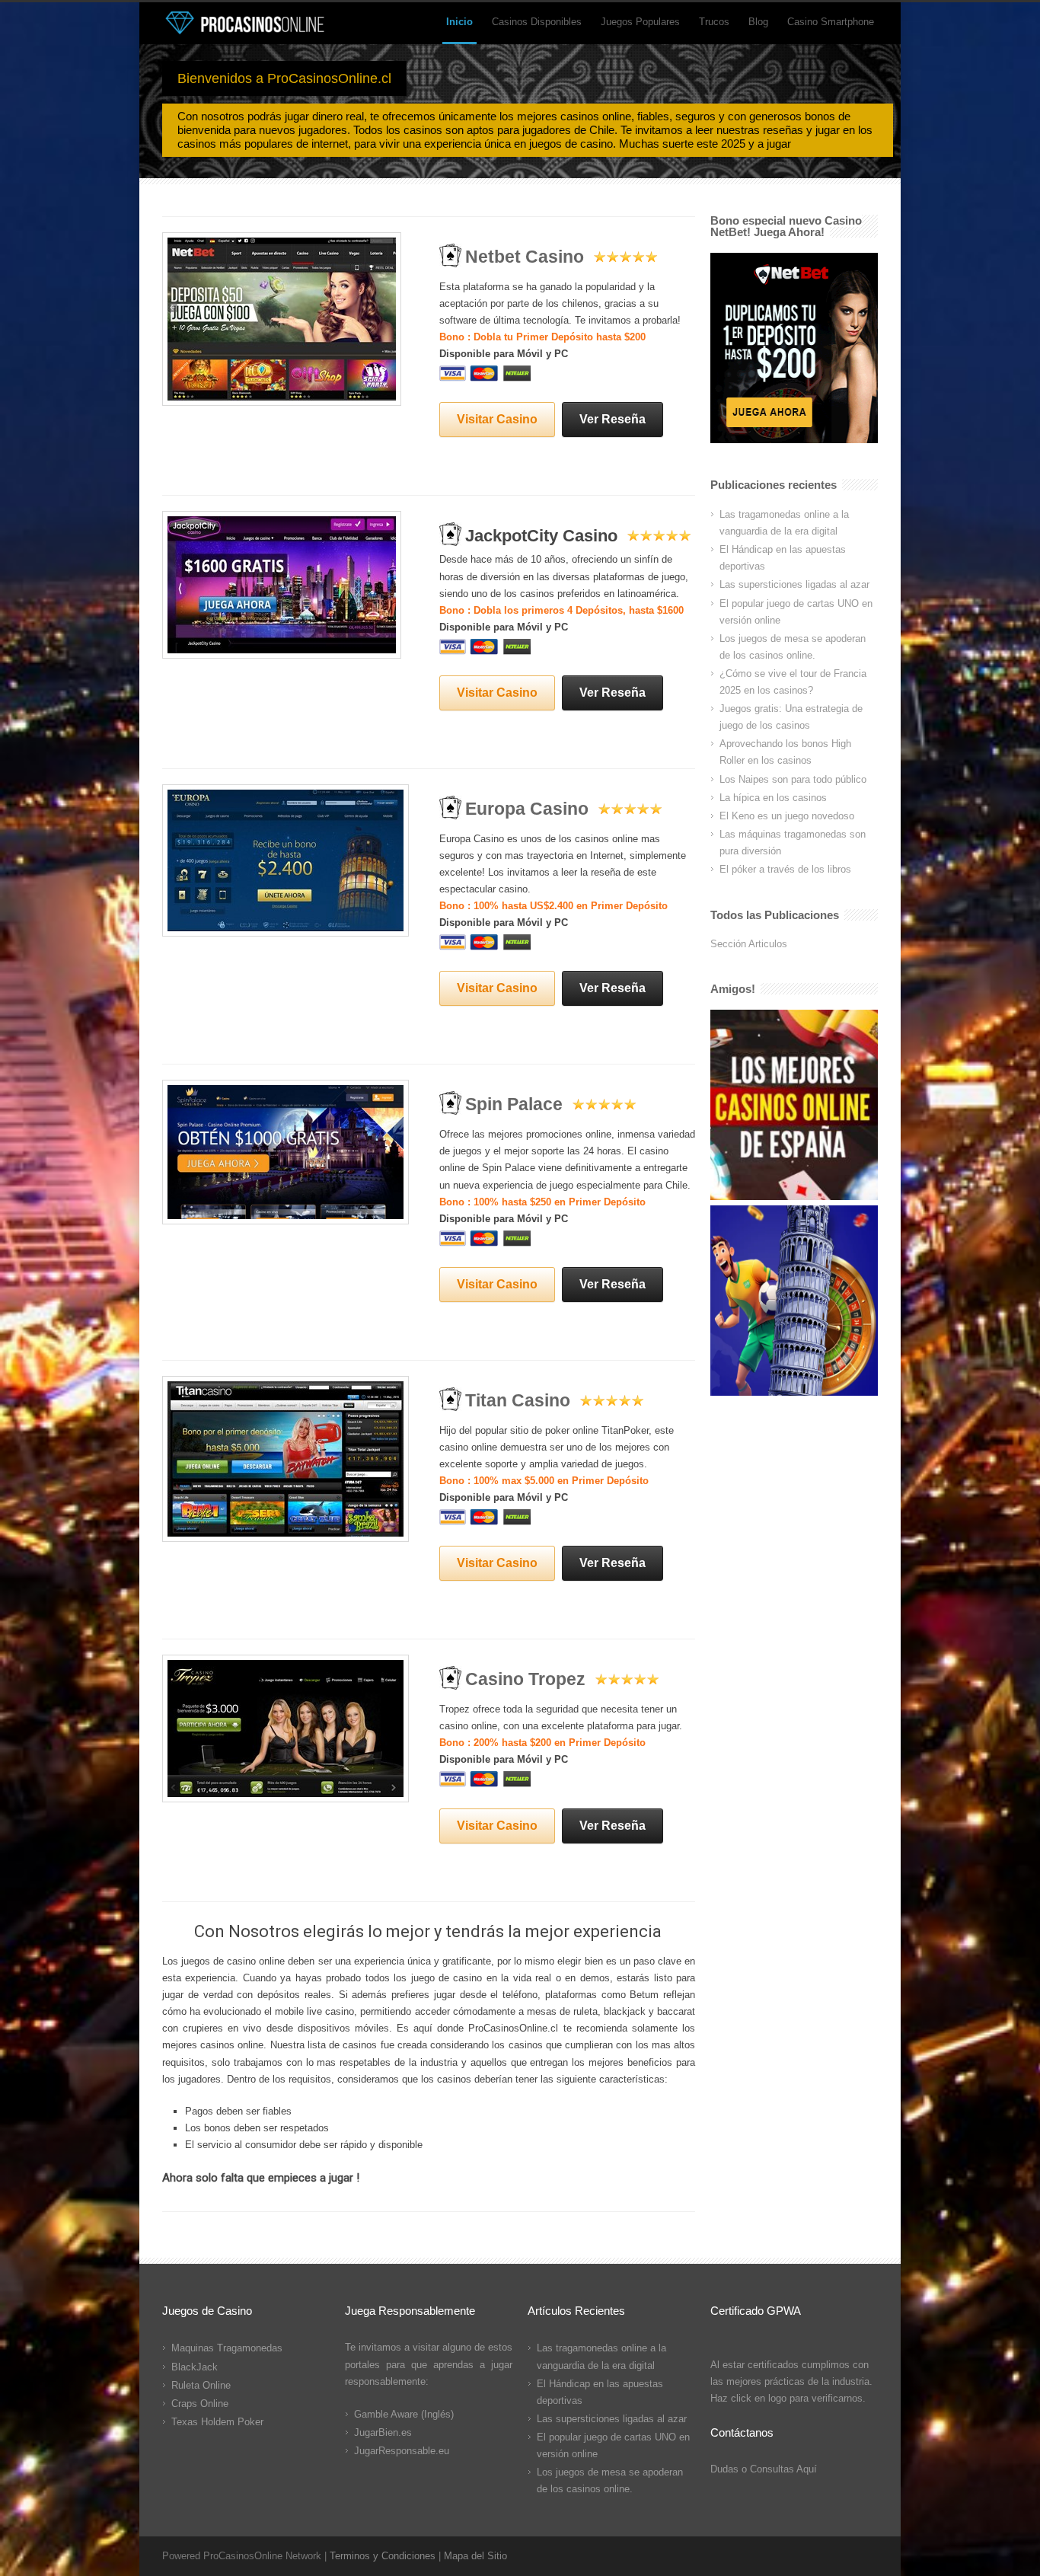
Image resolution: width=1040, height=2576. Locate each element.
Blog (758, 22)
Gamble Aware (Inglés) (404, 2414)
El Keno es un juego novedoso (787, 816)
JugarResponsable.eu (402, 2451)
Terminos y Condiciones (383, 2556)
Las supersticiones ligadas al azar (794, 584)
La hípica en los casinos (773, 798)
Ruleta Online (201, 2385)
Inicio (459, 22)
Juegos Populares (640, 22)
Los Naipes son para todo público (793, 779)
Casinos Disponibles (537, 22)
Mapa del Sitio (475, 2556)
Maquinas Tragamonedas (227, 2348)
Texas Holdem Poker (217, 2422)
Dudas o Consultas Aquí (764, 2469)
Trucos (714, 22)
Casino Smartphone (831, 22)
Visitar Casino (497, 419)
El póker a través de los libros (785, 869)
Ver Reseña (613, 419)
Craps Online (200, 2404)
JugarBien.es (383, 2432)
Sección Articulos (749, 944)
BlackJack (195, 2367)
